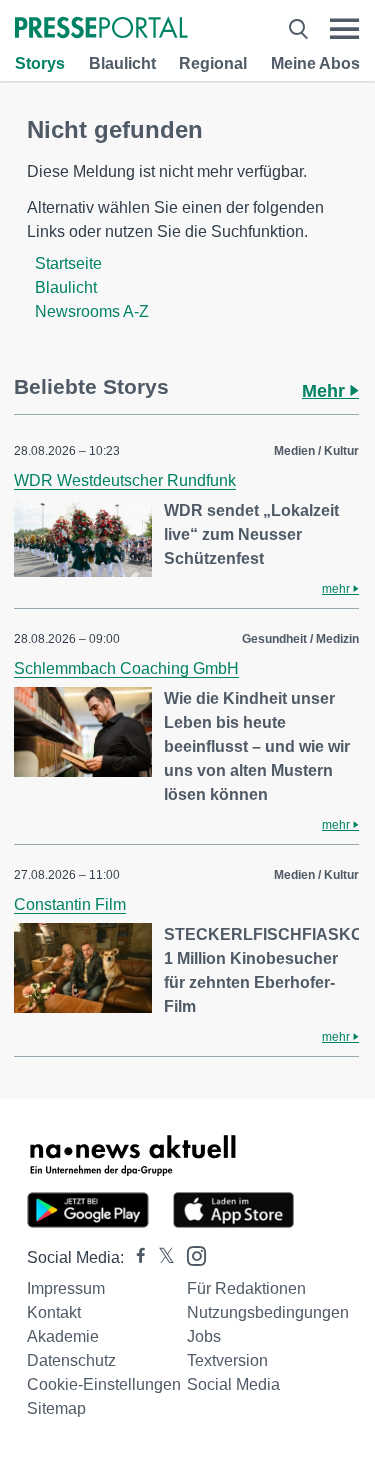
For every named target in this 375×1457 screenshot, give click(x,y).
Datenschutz (71, 1360)
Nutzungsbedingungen (268, 1312)
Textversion (227, 1360)
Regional (213, 63)
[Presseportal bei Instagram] (190, 1254)
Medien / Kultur (316, 451)
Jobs (204, 1336)
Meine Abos (315, 63)
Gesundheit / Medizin (300, 639)
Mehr (326, 391)
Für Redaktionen (246, 1288)
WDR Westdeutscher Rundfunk (125, 480)
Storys (40, 63)
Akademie (63, 1336)
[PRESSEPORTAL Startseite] (101, 29)
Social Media (233, 1384)
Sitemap (56, 1408)
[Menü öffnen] (344, 29)
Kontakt (54, 1312)
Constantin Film (70, 904)
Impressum (66, 1288)
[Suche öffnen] (298, 29)
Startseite (68, 263)
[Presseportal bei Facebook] (135, 1257)
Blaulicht (122, 63)
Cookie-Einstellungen (104, 1384)
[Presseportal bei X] (160, 1257)
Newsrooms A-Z (92, 311)
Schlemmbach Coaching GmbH (126, 668)
